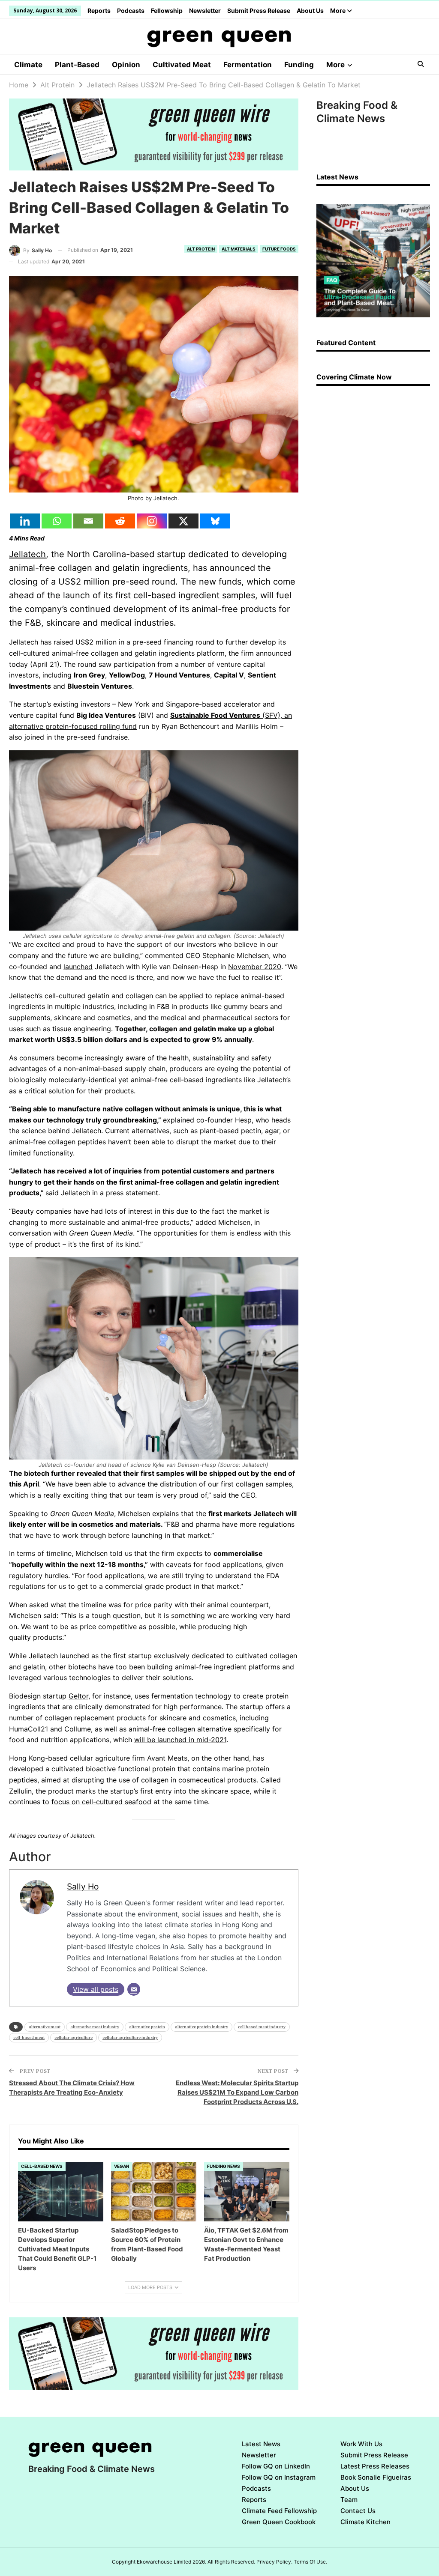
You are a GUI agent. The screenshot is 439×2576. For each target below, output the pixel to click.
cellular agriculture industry (130, 2037)
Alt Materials (239, 249)
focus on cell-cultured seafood (101, 1802)
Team (349, 2500)
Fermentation (248, 65)
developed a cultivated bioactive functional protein (92, 1769)
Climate (28, 65)
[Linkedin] (25, 521)
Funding (299, 65)
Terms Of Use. (310, 2562)
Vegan (122, 2166)
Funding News (224, 2166)
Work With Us (361, 2444)
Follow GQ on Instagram (279, 2477)
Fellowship (167, 10)
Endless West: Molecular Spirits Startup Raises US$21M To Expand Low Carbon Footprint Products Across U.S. (237, 2092)
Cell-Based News (42, 2166)
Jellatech (27, 554)
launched (78, 967)
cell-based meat (29, 2037)
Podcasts (131, 10)
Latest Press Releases (375, 2466)
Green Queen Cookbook (279, 2522)
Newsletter (205, 10)
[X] (183, 521)
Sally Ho (83, 1886)
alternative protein (147, 2027)
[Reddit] (120, 521)
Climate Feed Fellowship (279, 2511)
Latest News (261, 2444)
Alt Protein (201, 249)
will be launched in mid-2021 (180, 1740)
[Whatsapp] (57, 521)
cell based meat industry (262, 2027)
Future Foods (279, 249)
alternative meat (45, 2027)
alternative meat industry (95, 2027)
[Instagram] (152, 521)
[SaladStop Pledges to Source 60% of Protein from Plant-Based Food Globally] (154, 2192)
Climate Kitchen (365, 2522)
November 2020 (255, 967)
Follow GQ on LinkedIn (276, 2466)
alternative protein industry (201, 2027)
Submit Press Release (259, 10)
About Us (310, 10)
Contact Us (358, 2511)
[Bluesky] (215, 521)
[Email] (88, 521)
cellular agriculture (74, 2037)
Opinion (126, 65)
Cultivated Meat (182, 65)
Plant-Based (77, 65)
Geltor (78, 1696)
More (338, 10)
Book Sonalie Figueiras (376, 2477)
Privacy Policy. (274, 2562)
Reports (99, 10)
